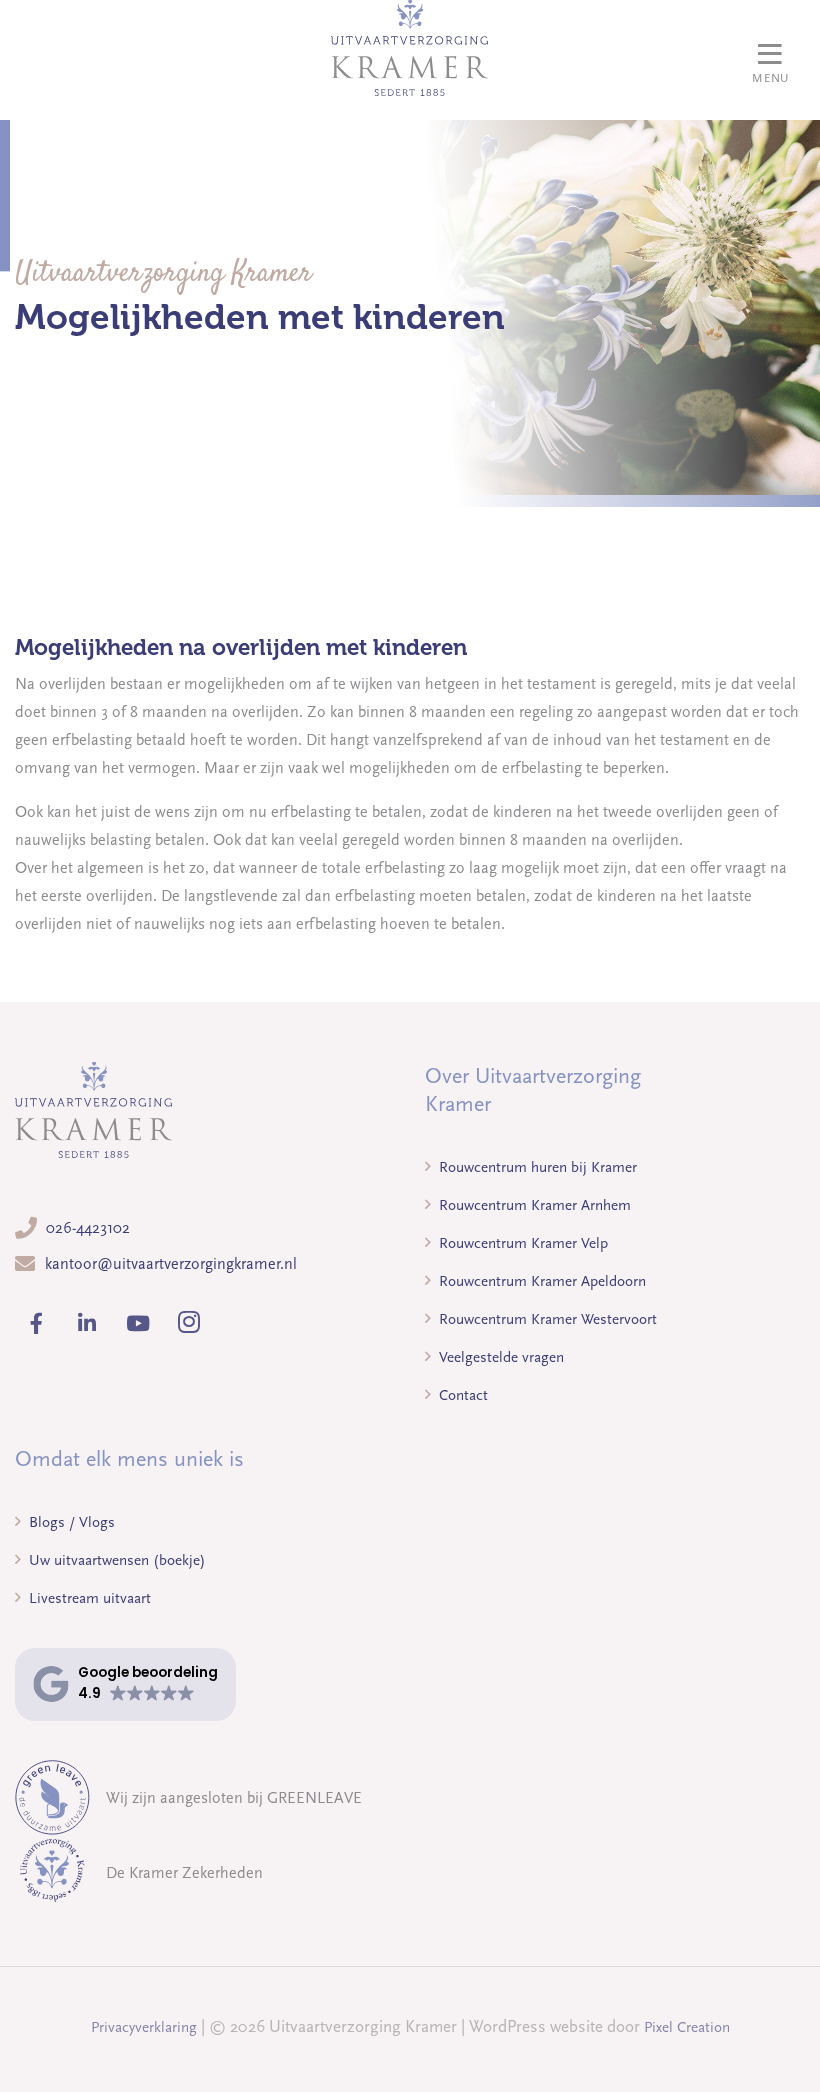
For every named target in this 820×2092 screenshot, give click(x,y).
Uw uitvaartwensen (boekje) (115, 1560)
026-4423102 (88, 1228)
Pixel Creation (687, 2027)
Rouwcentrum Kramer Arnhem (533, 1205)
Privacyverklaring (144, 2027)
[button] (125, 1684)
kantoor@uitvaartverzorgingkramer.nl (171, 1264)
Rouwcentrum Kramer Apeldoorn (540, 1281)
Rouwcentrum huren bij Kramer (536, 1167)
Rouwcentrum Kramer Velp (521, 1243)
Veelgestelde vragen (499, 1357)
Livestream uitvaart (88, 1598)
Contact (461, 1395)
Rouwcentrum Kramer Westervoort (546, 1319)
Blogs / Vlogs (70, 1522)
